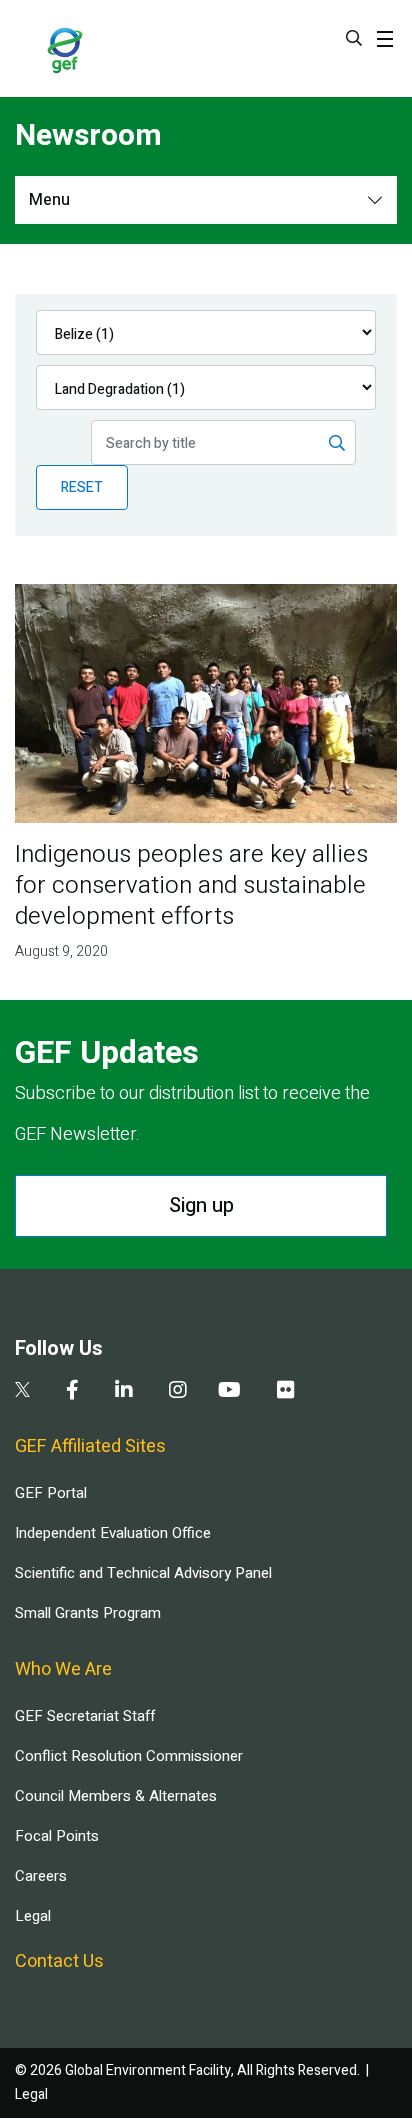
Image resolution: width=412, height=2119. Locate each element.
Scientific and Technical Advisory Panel (143, 1573)
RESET (82, 487)
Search (354, 38)
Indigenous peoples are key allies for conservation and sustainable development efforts (191, 885)
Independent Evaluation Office (113, 1533)
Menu (49, 200)
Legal (33, 1916)
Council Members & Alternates (116, 1796)
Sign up (201, 1205)
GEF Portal (51, 1493)
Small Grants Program (88, 1613)
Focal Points (57, 1836)
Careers (41, 1876)
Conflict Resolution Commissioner (129, 1756)
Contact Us (59, 1961)
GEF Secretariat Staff (85, 1716)
